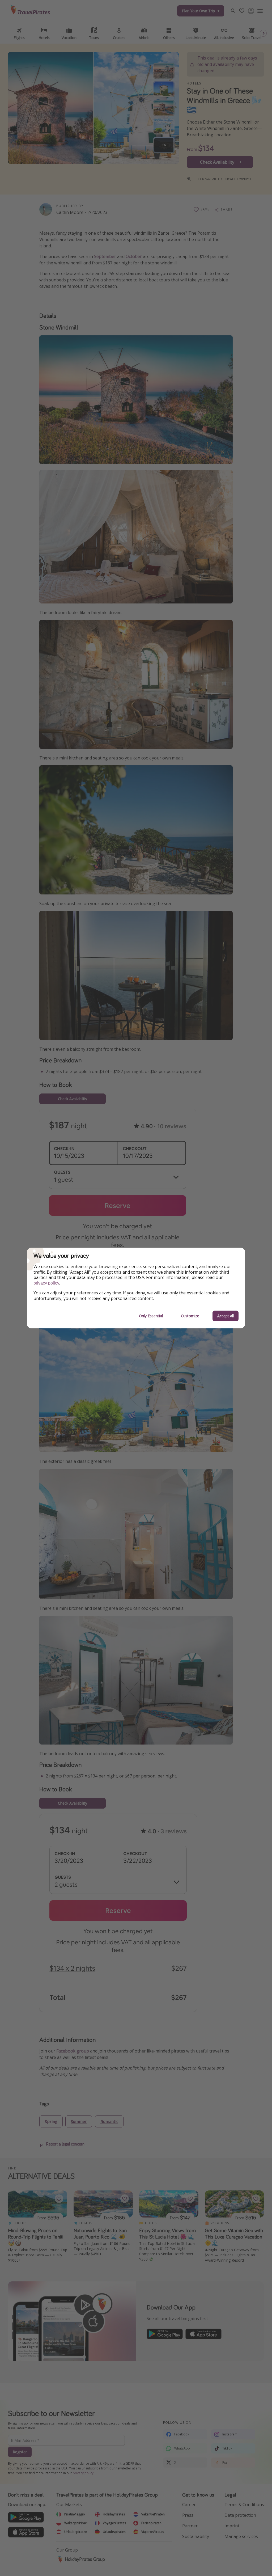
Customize (190, 1316)
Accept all (226, 1316)
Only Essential (151, 1316)
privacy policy (46, 1283)
